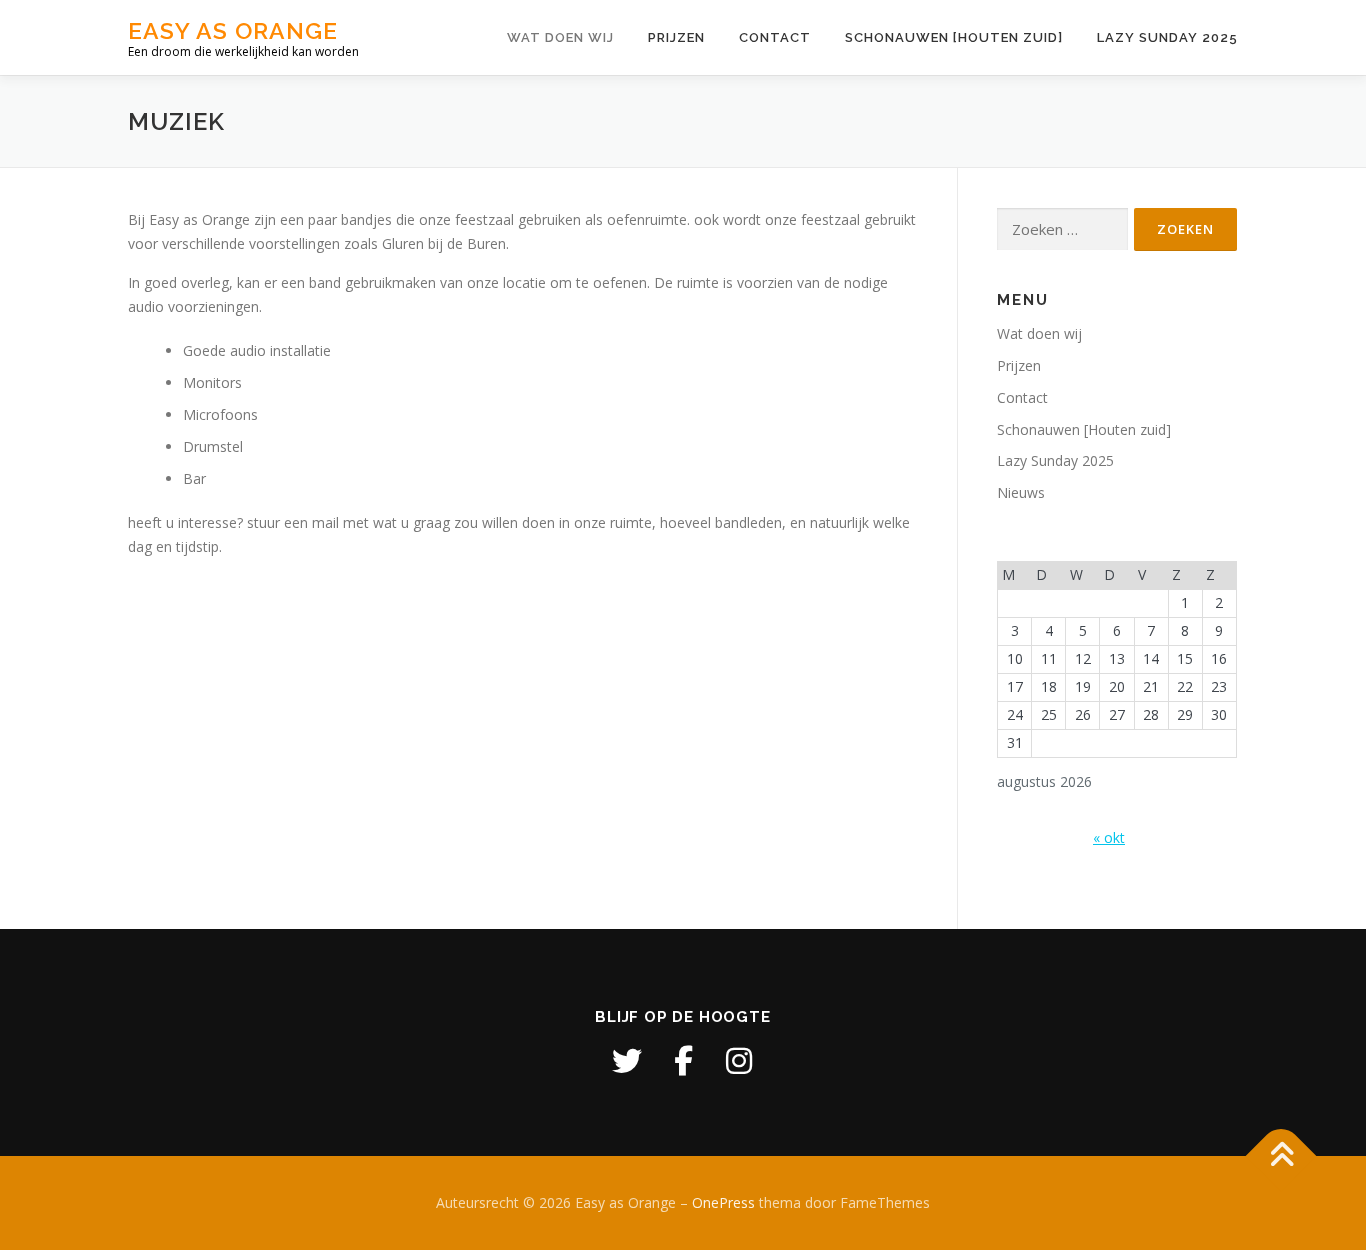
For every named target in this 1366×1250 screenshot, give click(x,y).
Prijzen (676, 37)
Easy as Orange (233, 30)
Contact (775, 37)
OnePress (723, 1202)
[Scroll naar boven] (1281, 1156)
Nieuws (1021, 492)
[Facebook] (683, 1061)
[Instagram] (739, 1061)
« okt (1109, 837)
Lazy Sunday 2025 (1167, 37)
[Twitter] (627, 1061)
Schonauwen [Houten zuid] (954, 37)
